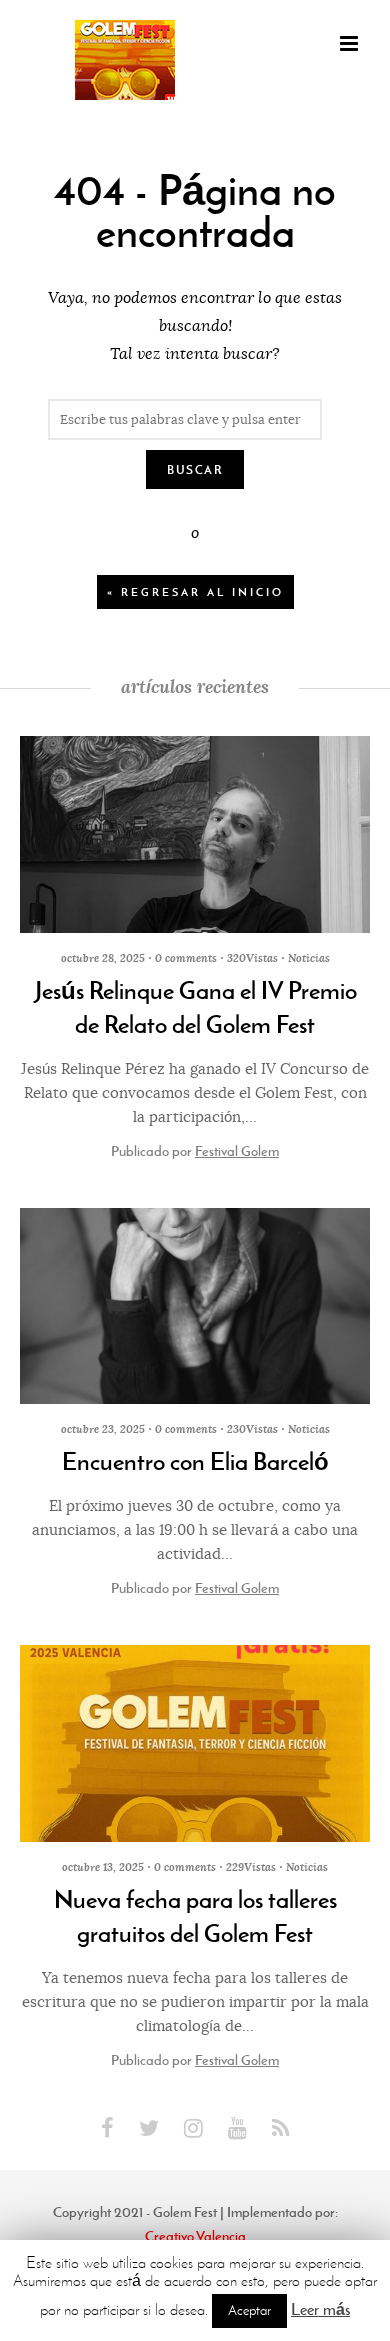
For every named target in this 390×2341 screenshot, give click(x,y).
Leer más (320, 2309)
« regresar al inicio (195, 592)
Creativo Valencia (195, 2236)
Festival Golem (237, 1151)
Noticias (309, 958)
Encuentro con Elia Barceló (195, 1462)
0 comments (186, 958)
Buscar (195, 469)
